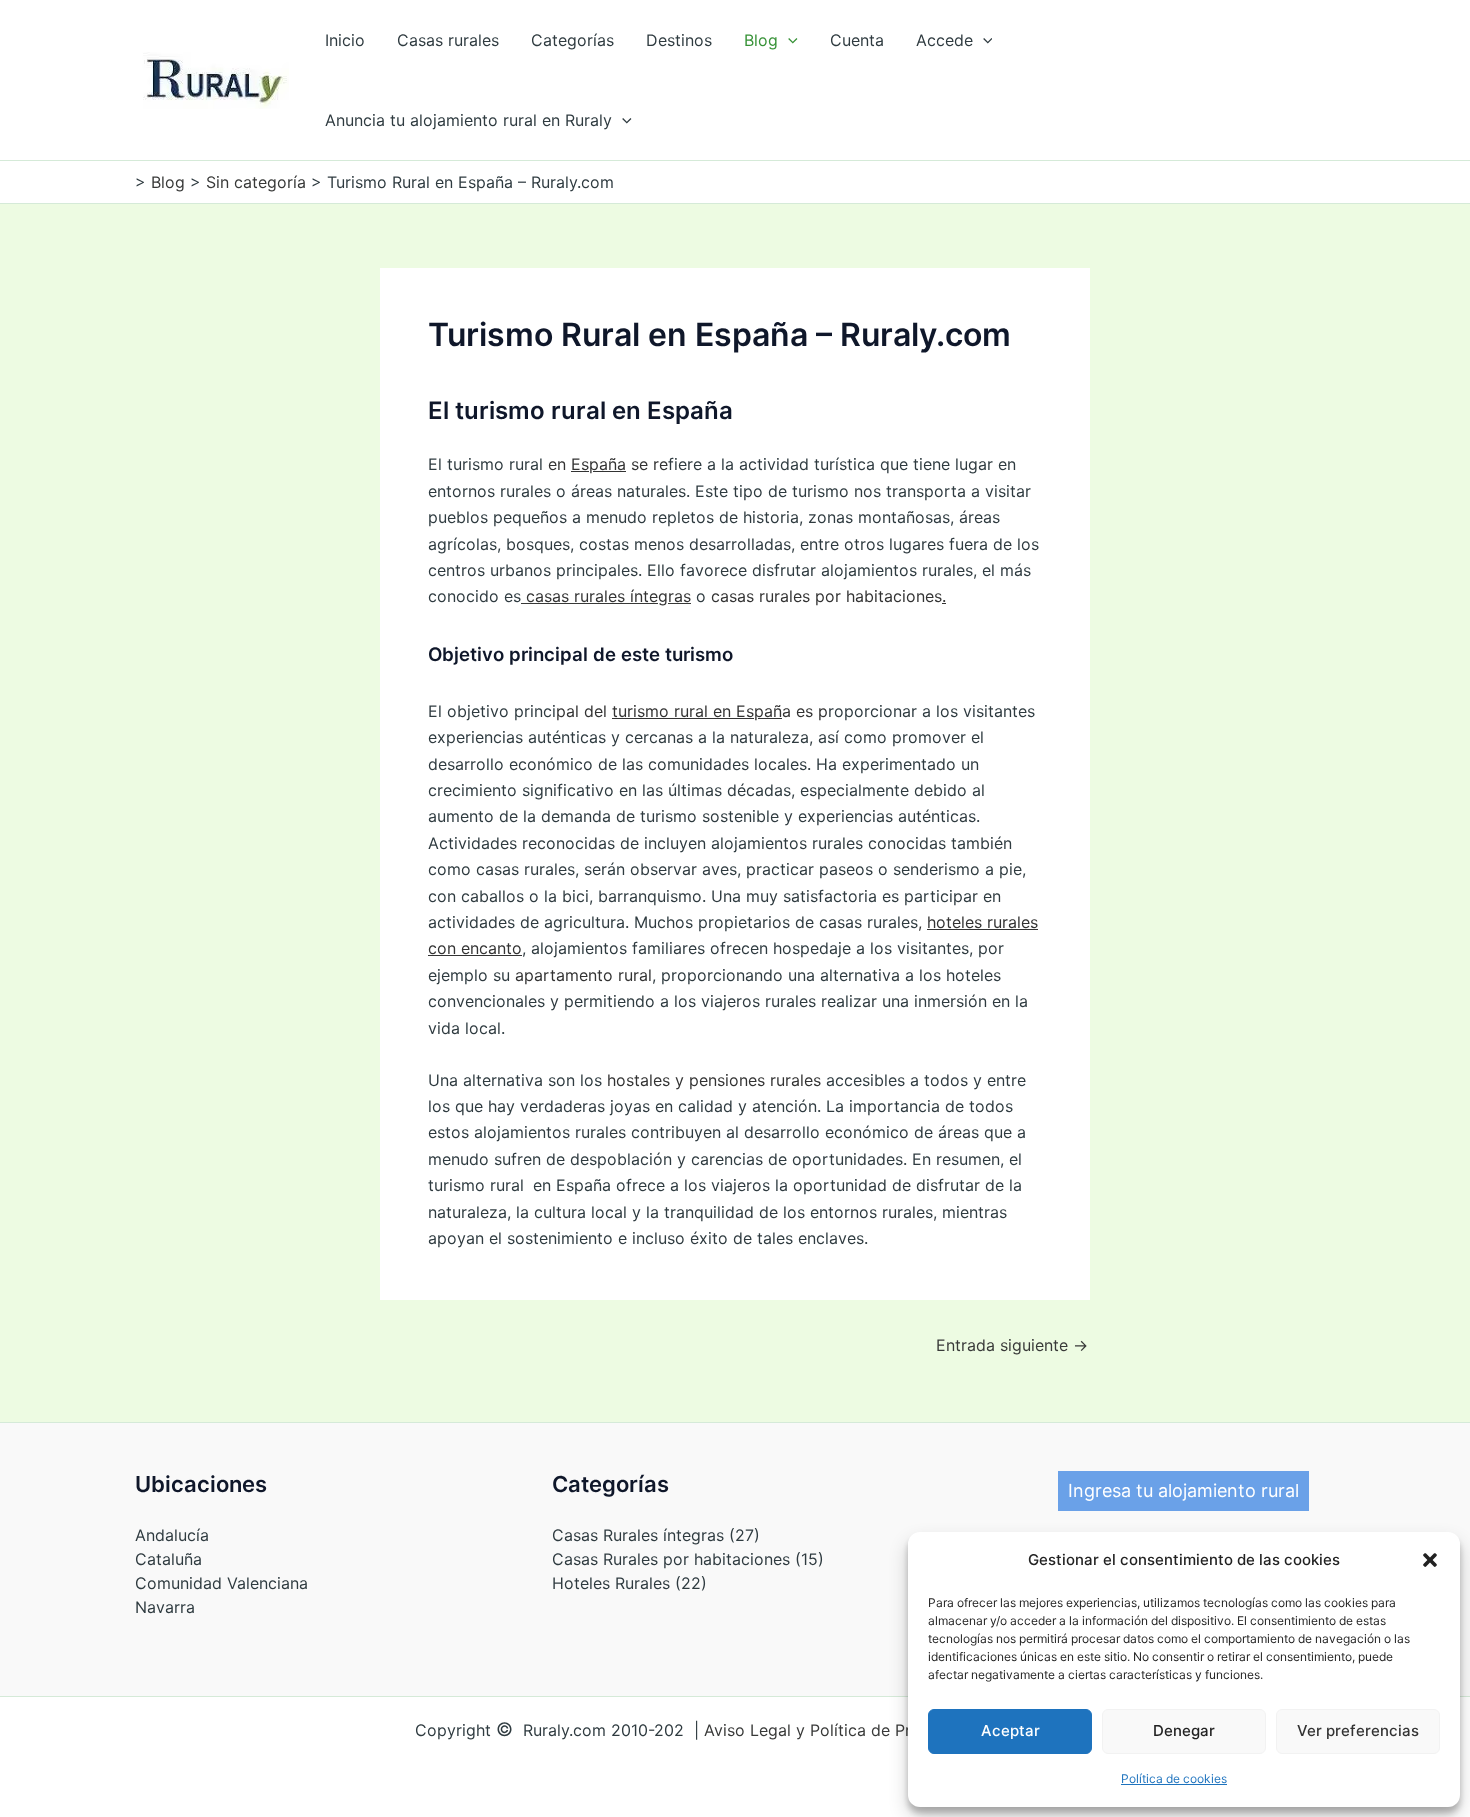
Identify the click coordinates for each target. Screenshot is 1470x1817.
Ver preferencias (1358, 1730)
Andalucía (172, 1535)
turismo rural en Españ (697, 711)
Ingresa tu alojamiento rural (1183, 1490)
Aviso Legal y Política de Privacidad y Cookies (880, 1730)
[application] (788, 40)
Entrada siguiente (1012, 1345)
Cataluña (168, 1559)
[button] (1430, 1560)
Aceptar (1010, 1730)
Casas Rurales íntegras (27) (656, 1535)
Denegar (1184, 1730)
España (598, 464)
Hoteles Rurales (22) (629, 1583)
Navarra (165, 1607)
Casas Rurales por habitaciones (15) (688, 1559)
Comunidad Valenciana (221, 1583)
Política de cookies (1174, 1778)
